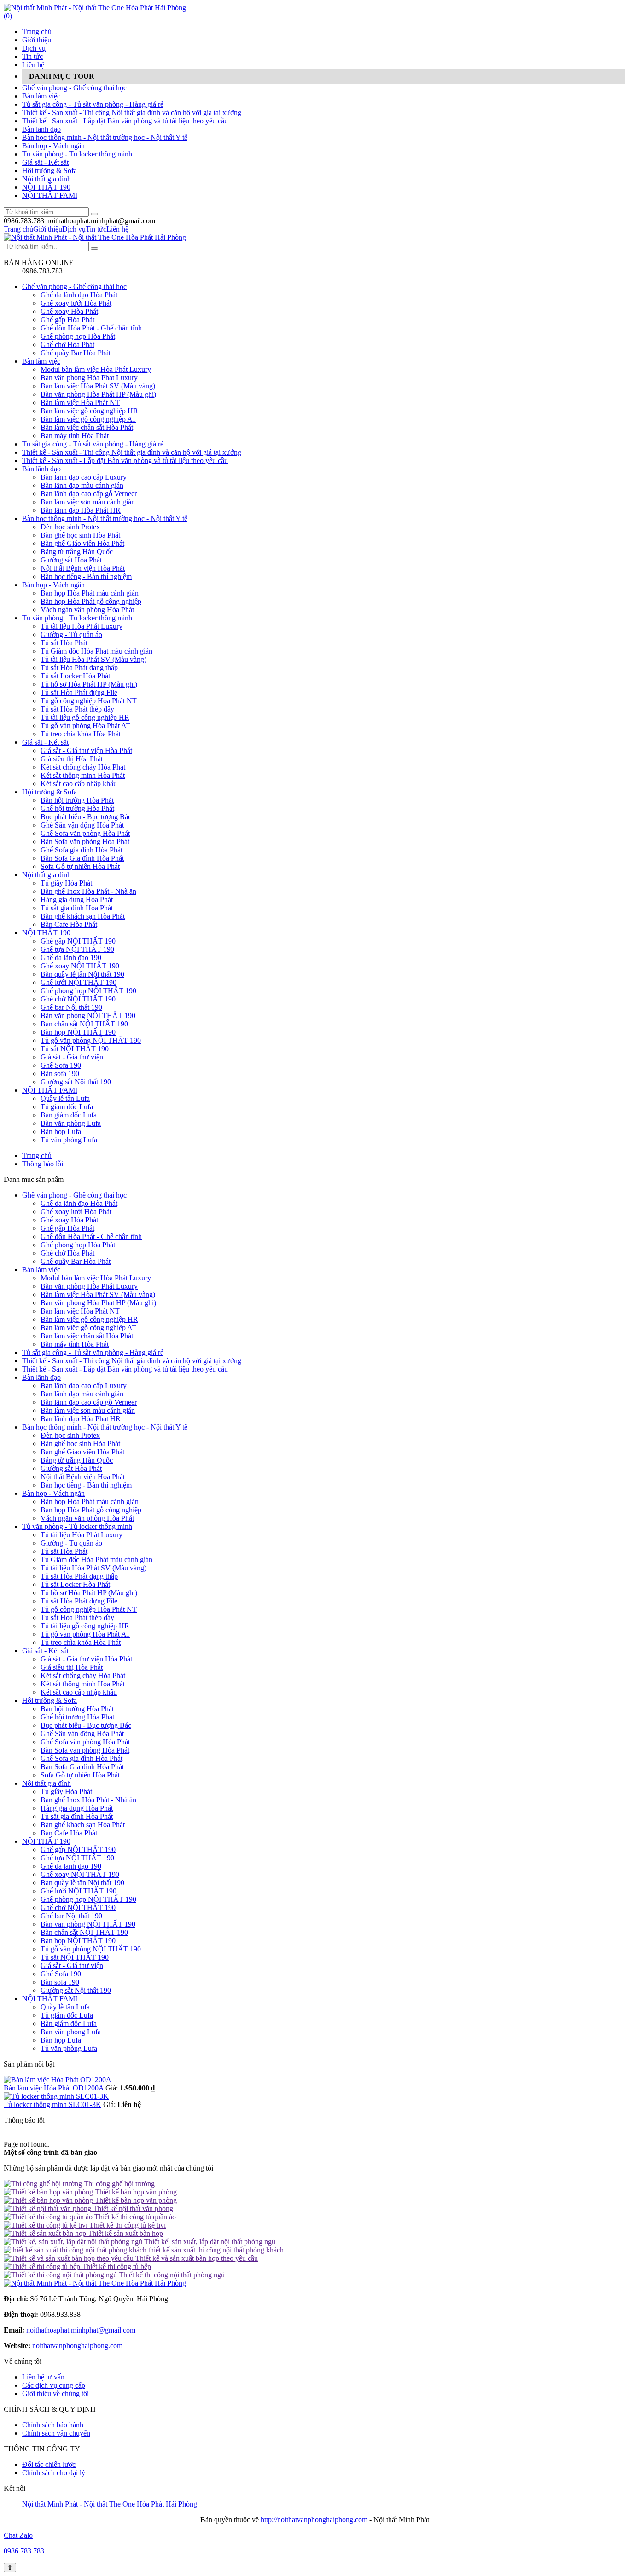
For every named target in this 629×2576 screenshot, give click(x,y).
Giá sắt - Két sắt (45, 162)
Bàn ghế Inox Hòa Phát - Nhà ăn (88, 891)
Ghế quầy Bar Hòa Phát (76, 353)
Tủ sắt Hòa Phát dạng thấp (79, 668)
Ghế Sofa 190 (61, 1065)
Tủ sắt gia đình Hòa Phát (77, 908)
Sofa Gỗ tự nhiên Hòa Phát (80, 866)
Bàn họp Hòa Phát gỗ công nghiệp (91, 601)
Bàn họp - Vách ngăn (53, 146)
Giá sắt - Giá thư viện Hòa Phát (86, 750)
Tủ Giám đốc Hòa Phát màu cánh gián (96, 651)
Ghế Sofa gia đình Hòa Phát (82, 850)
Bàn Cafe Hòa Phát (69, 924)
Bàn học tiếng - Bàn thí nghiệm (86, 576)
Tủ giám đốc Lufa (67, 1107)
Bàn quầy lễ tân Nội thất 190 (82, 974)
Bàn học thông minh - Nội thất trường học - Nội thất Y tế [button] (105, 1427)
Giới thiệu (37, 40)
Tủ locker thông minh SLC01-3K (52, 2104)
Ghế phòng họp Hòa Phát (78, 336)
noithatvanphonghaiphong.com (77, 2346)
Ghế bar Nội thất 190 (71, 1007)
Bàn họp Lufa (61, 1132)
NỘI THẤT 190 (46, 187)
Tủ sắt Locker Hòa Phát (75, 676)
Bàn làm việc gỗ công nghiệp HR (89, 411)
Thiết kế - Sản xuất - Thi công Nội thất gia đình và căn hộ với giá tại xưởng (132, 113)
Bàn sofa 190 (60, 1074)
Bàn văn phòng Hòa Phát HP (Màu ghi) (98, 394)
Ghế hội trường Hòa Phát (77, 808)
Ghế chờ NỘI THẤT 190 (78, 999)
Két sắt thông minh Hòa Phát (83, 775)
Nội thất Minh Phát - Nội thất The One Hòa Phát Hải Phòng (110, 2504)
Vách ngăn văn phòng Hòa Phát (87, 610)
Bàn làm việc (41, 96)
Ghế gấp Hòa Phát (67, 320)
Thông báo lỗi (43, 1164)
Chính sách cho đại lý (54, 2473)
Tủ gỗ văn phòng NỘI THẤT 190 (91, 1040)
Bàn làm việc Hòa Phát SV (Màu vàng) (98, 386)
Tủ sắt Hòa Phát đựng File (79, 692)
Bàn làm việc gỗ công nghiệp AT (88, 419)
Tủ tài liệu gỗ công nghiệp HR (85, 717)
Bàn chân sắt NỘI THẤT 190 (84, 1024)
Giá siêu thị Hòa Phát (72, 759)
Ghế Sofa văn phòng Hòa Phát (85, 833)
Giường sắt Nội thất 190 (76, 1082)
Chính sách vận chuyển (56, 2433)
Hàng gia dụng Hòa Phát (77, 900)
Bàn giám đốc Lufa (69, 1115)
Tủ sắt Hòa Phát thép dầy (77, 709)
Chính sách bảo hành (53, 2425)
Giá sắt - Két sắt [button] (45, 1651)
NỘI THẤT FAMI (50, 195)
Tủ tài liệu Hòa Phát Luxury (82, 626)
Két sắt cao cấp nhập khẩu (79, 784)
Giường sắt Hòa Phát (71, 560)
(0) (8, 16)
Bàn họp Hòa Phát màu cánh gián (90, 593)
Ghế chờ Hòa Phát (67, 344)
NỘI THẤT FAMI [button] (50, 1999)
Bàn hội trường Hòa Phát (77, 800)
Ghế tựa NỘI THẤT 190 (77, 949)
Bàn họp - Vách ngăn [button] (53, 1493)
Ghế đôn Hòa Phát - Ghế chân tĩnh (91, 328)
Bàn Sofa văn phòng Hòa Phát (85, 842)
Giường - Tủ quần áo (71, 634)
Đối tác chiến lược (49, 2464)
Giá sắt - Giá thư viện (72, 1057)
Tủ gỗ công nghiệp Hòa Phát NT (89, 701)
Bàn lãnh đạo (41, 129)
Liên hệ (33, 65)
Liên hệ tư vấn (43, 2377)
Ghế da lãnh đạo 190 (71, 958)
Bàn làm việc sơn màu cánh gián (88, 502)
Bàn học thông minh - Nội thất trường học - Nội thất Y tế (105, 137)
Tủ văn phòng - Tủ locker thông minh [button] (77, 1526)
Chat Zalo (18, 2535)
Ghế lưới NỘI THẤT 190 (79, 982)
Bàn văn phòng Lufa (71, 1123)
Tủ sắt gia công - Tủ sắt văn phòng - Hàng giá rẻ (93, 104)
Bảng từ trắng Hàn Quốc (77, 552)
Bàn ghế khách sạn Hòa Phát (83, 916)
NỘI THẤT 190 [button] (46, 1841)
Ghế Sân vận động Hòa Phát (82, 825)
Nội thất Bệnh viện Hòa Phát (83, 568)
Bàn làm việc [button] (41, 1270)
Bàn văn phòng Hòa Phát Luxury (89, 378)
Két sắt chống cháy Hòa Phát (83, 767)
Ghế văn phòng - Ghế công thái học (74, 88)
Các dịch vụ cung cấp (54, 2385)
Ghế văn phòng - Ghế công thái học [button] (74, 1195)
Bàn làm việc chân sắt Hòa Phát (87, 427)
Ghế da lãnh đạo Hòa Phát (79, 295)
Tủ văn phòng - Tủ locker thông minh (77, 154)
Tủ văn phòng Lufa (69, 1140)
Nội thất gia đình (47, 179)
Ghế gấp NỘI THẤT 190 (78, 941)
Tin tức (32, 56)
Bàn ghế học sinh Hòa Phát (80, 535)
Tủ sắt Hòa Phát (64, 643)
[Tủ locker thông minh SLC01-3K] (56, 2096)
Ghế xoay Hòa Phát (69, 311)
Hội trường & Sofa (50, 171)
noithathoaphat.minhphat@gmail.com (81, 2330)
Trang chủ (37, 32)
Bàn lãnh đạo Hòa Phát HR (81, 510)
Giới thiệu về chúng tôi (55, 2394)
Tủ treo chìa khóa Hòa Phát (81, 734)
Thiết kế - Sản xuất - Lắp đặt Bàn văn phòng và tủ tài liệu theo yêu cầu (125, 121)
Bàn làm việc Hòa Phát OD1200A (54, 2088)
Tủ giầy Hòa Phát (66, 883)
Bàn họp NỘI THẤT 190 (78, 1032)
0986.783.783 (24, 2551)
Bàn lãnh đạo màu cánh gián (82, 485)
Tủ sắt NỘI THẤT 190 (75, 1049)
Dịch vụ (34, 48)
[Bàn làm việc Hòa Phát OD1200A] (58, 2080)
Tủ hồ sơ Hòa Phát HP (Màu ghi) (89, 684)
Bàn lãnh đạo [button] (41, 1377)
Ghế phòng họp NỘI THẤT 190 (88, 991)
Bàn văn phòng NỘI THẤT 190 (88, 1016)
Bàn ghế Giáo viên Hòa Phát (82, 543)
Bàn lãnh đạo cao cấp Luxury (84, 477)
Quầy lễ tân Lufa (65, 1098)
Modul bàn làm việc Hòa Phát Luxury (96, 369)
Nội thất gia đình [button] (47, 1783)
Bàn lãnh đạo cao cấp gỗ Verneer (89, 494)
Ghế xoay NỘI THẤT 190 (80, 966)
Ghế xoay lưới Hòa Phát (76, 303)
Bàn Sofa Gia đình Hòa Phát (82, 858)
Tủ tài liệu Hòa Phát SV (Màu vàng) (93, 659)
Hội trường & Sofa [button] (50, 1700)
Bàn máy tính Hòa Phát (75, 436)
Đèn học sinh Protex (70, 527)
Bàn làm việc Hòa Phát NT (80, 402)
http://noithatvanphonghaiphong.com (314, 2520)
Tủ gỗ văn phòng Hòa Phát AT (85, 726)
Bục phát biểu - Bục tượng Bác (86, 817)
